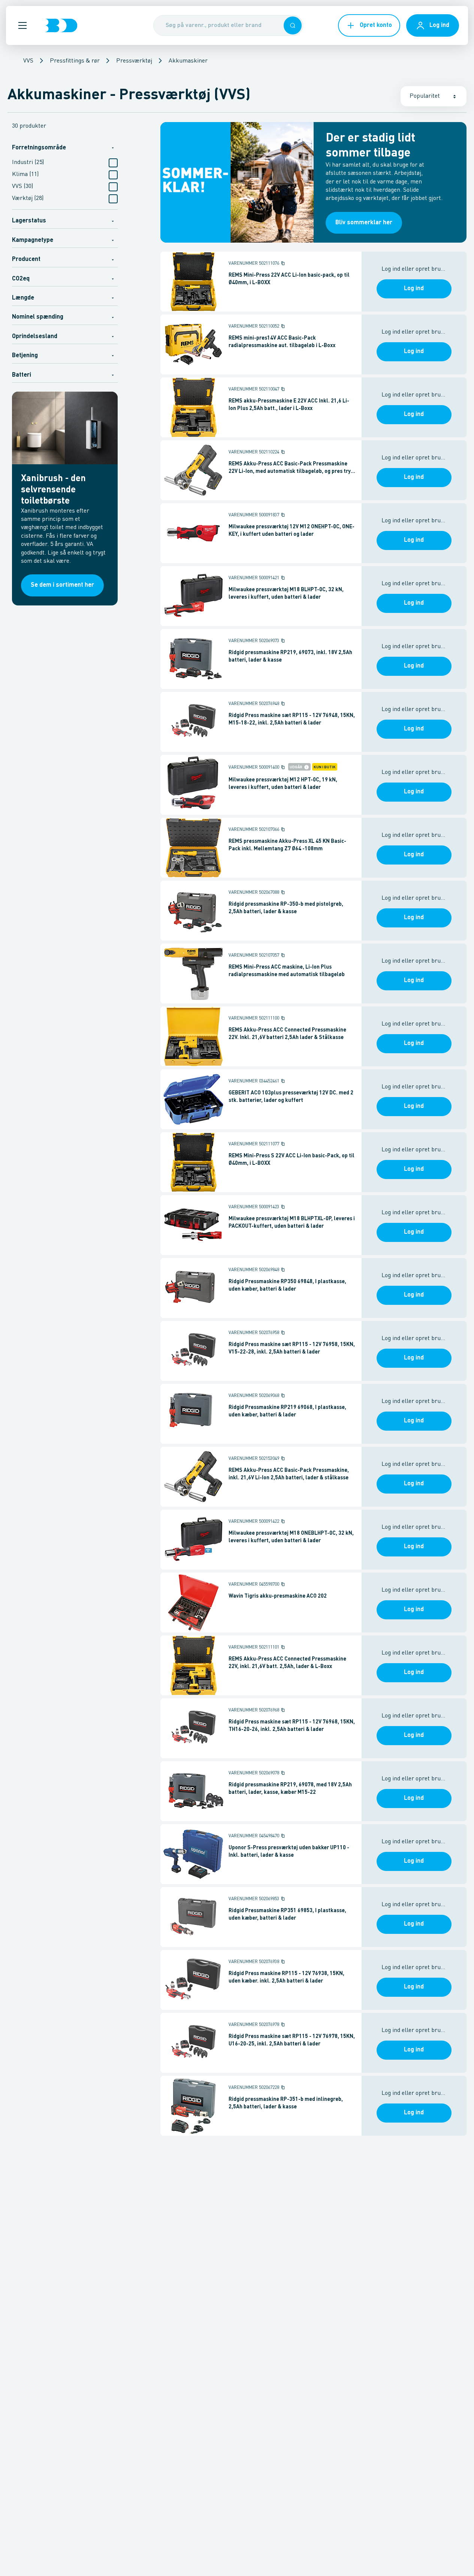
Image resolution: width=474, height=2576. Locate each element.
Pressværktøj (134, 61)
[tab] (65, 147)
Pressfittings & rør (75, 61)
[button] (22, 25)
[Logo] (61, 25)
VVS (28, 61)
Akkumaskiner (188, 61)
